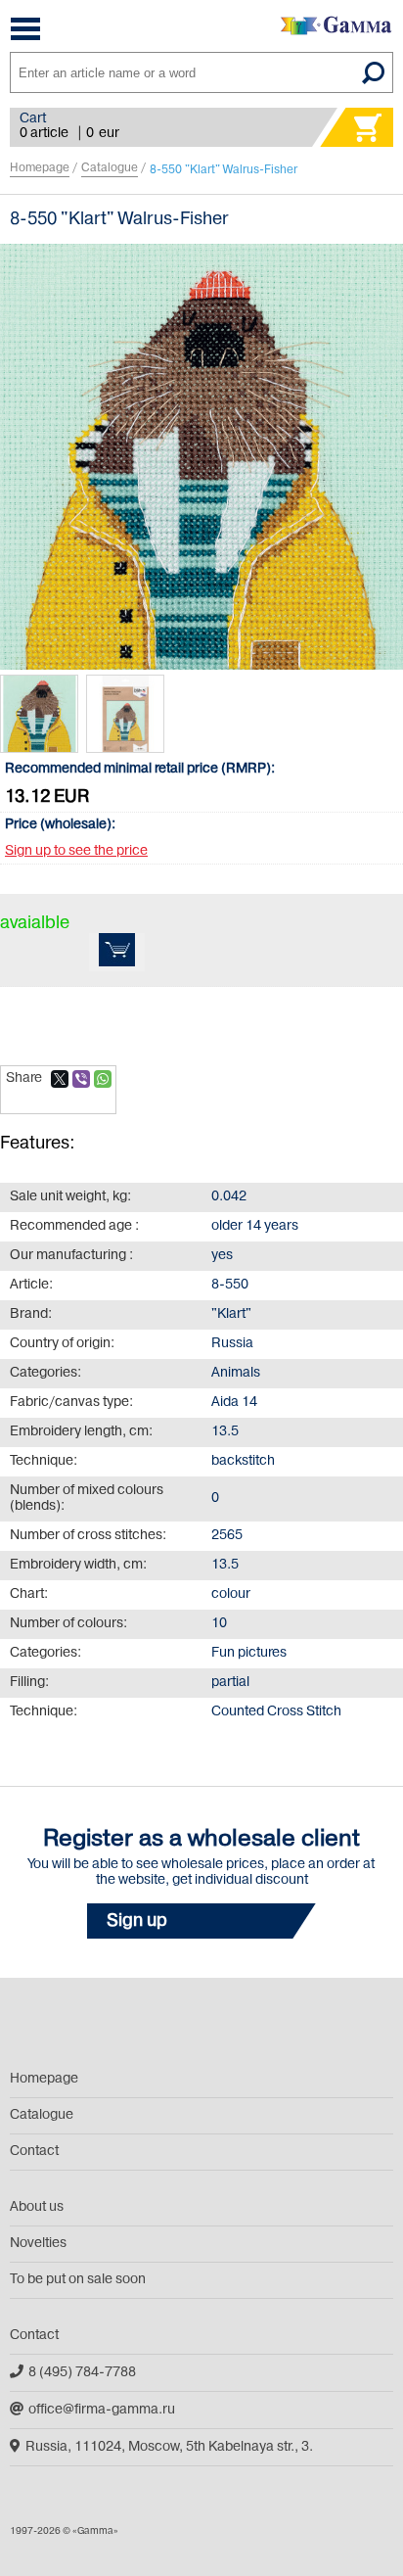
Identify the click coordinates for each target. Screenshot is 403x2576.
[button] (201, 1921)
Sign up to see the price (76, 851)
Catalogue (110, 168)
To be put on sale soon (78, 2280)
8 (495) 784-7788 (82, 2373)
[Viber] (81, 1079)
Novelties (38, 2244)
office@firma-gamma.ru (102, 2410)
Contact (34, 2152)
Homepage (40, 168)
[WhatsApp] (103, 1079)
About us (37, 2207)
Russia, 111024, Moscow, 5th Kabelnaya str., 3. (169, 2447)
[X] (60, 1079)
